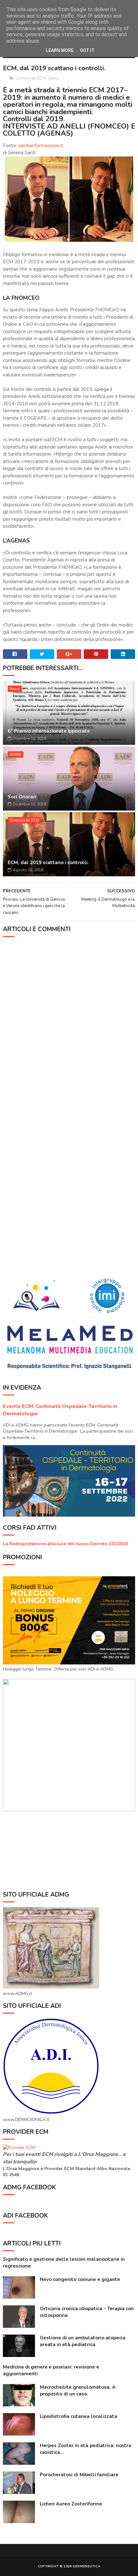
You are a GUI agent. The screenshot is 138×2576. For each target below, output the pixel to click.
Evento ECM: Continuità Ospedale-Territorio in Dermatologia (60, 1410)
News (54, 78)
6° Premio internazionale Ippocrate (49, 731)
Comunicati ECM (31, 78)
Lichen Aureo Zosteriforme (71, 2504)
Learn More (60, 50)
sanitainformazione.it (41, 146)
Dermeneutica (87, 2566)
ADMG (16, 754)
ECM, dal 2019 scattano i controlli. (48, 863)
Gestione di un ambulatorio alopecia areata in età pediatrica (83, 2341)
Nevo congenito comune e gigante (80, 2279)
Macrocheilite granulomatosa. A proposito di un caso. (78, 2391)
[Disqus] (69, 1022)
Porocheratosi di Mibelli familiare (79, 2475)
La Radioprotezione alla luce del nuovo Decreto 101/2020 (65, 1544)
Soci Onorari (22, 797)
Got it (87, 50)
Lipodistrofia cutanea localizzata (78, 2416)
